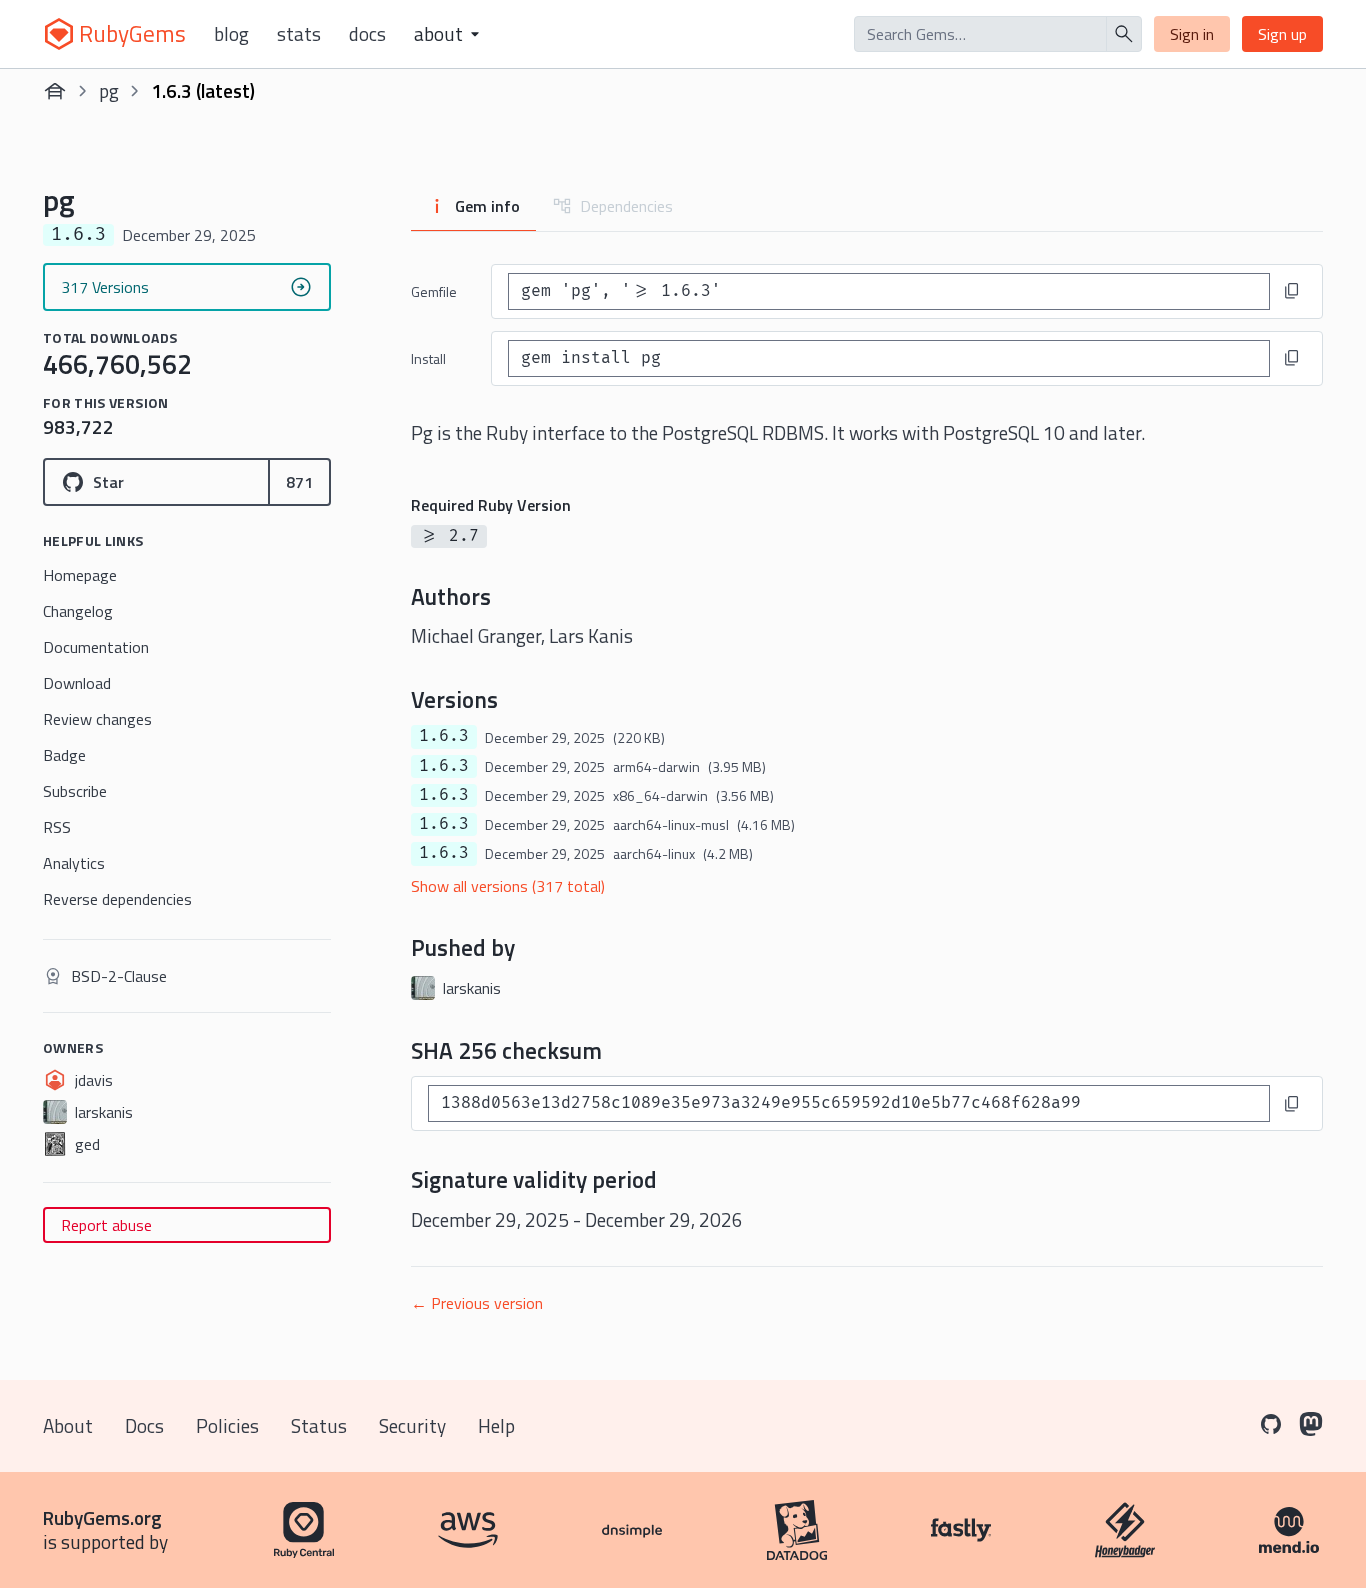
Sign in (1192, 34)
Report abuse (106, 1225)
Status (319, 1425)
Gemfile (434, 291)
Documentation (96, 647)
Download (77, 683)
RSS (57, 827)
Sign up (1282, 34)
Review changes (97, 719)
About (68, 1425)
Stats (299, 34)
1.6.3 (444, 736)
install (428, 358)
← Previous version (477, 1303)
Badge (64, 755)
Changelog (78, 611)
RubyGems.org (102, 1517)
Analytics (74, 863)
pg (109, 90)
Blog (231, 34)
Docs (367, 34)
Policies (227, 1425)
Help (496, 1425)
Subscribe (75, 791)
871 (299, 482)
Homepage (80, 575)
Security (412, 1425)
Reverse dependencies (117, 899)
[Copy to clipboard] (1292, 291)
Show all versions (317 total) (508, 886)
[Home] (55, 91)
